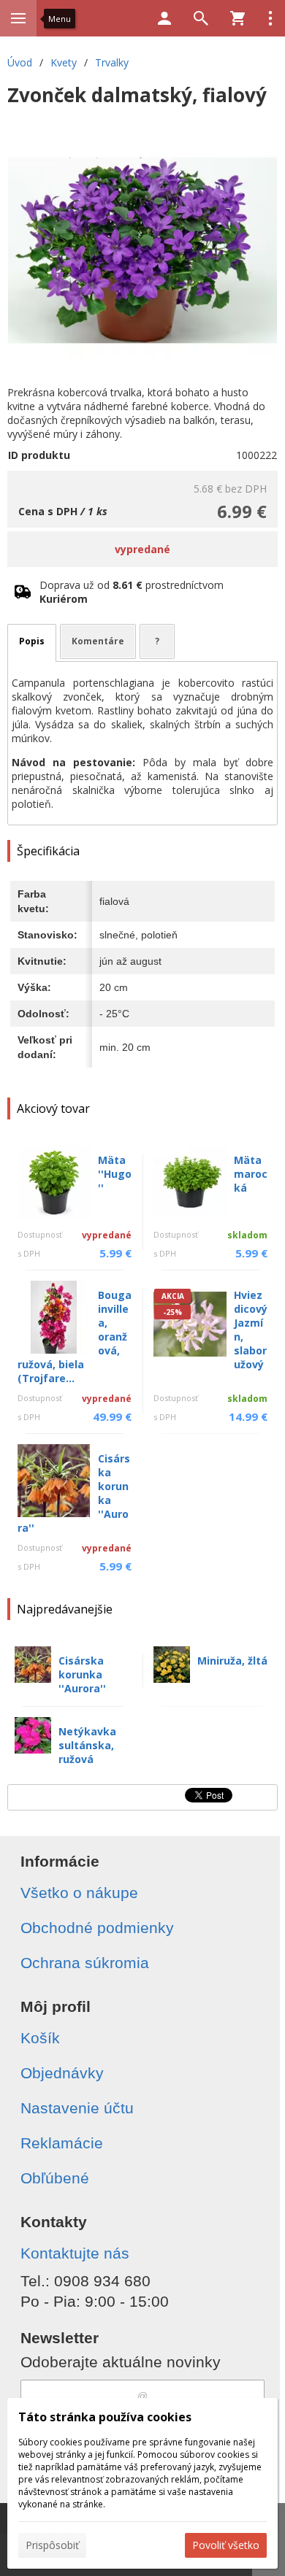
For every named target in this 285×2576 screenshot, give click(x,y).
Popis (32, 641)
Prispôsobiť (52, 2545)
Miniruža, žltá (232, 1661)
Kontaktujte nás (75, 2253)
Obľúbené (55, 2178)
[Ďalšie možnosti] (270, 18)
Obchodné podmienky (97, 1928)
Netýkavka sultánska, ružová (87, 1745)
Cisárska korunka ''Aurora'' (82, 1674)
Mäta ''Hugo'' (115, 1174)
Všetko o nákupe (79, 1893)
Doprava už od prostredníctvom (132, 592)
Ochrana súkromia (85, 1963)
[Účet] (164, 18)
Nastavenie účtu (77, 2108)
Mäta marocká (251, 1174)
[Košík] (237, 18)
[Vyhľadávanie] (201, 18)
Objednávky (62, 2073)
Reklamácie (62, 2143)
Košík (40, 2038)
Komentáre (98, 641)
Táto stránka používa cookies (105, 2417)
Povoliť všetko (226, 2545)
